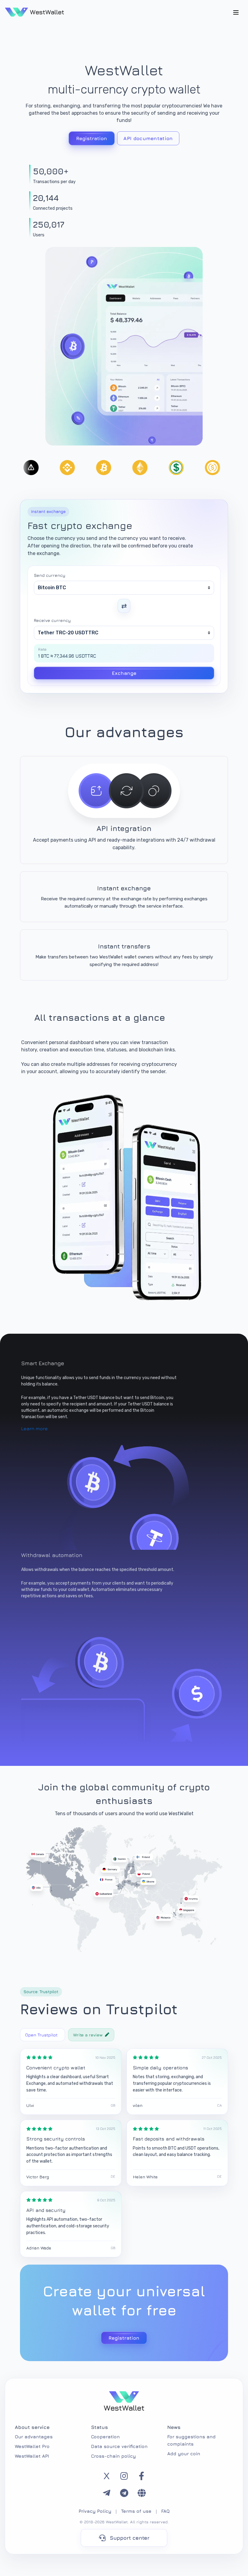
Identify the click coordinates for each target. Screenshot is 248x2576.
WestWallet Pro (32, 2446)
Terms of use (136, 2511)
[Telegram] (106, 2493)
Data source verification (119, 2446)
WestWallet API (32, 2456)
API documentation (148, 138)
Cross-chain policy (113, 2456)
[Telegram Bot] (124, 2493)
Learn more (34, 1428)
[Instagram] (124, 2476)
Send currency (50, 575)
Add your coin (184, 2454)
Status (100, 2427)
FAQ (165, 2511)
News (174, 2427)
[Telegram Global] (142, 2493)
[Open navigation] (236, 12)
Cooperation (105, 2437)
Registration (92, 138)
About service (32, 2427)
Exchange (124, 673)
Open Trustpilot (41, 2035)
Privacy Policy (95, 2511)
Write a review (88, 2035)
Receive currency (52, 620)
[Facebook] (142, 2476)
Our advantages (34, 2437)
